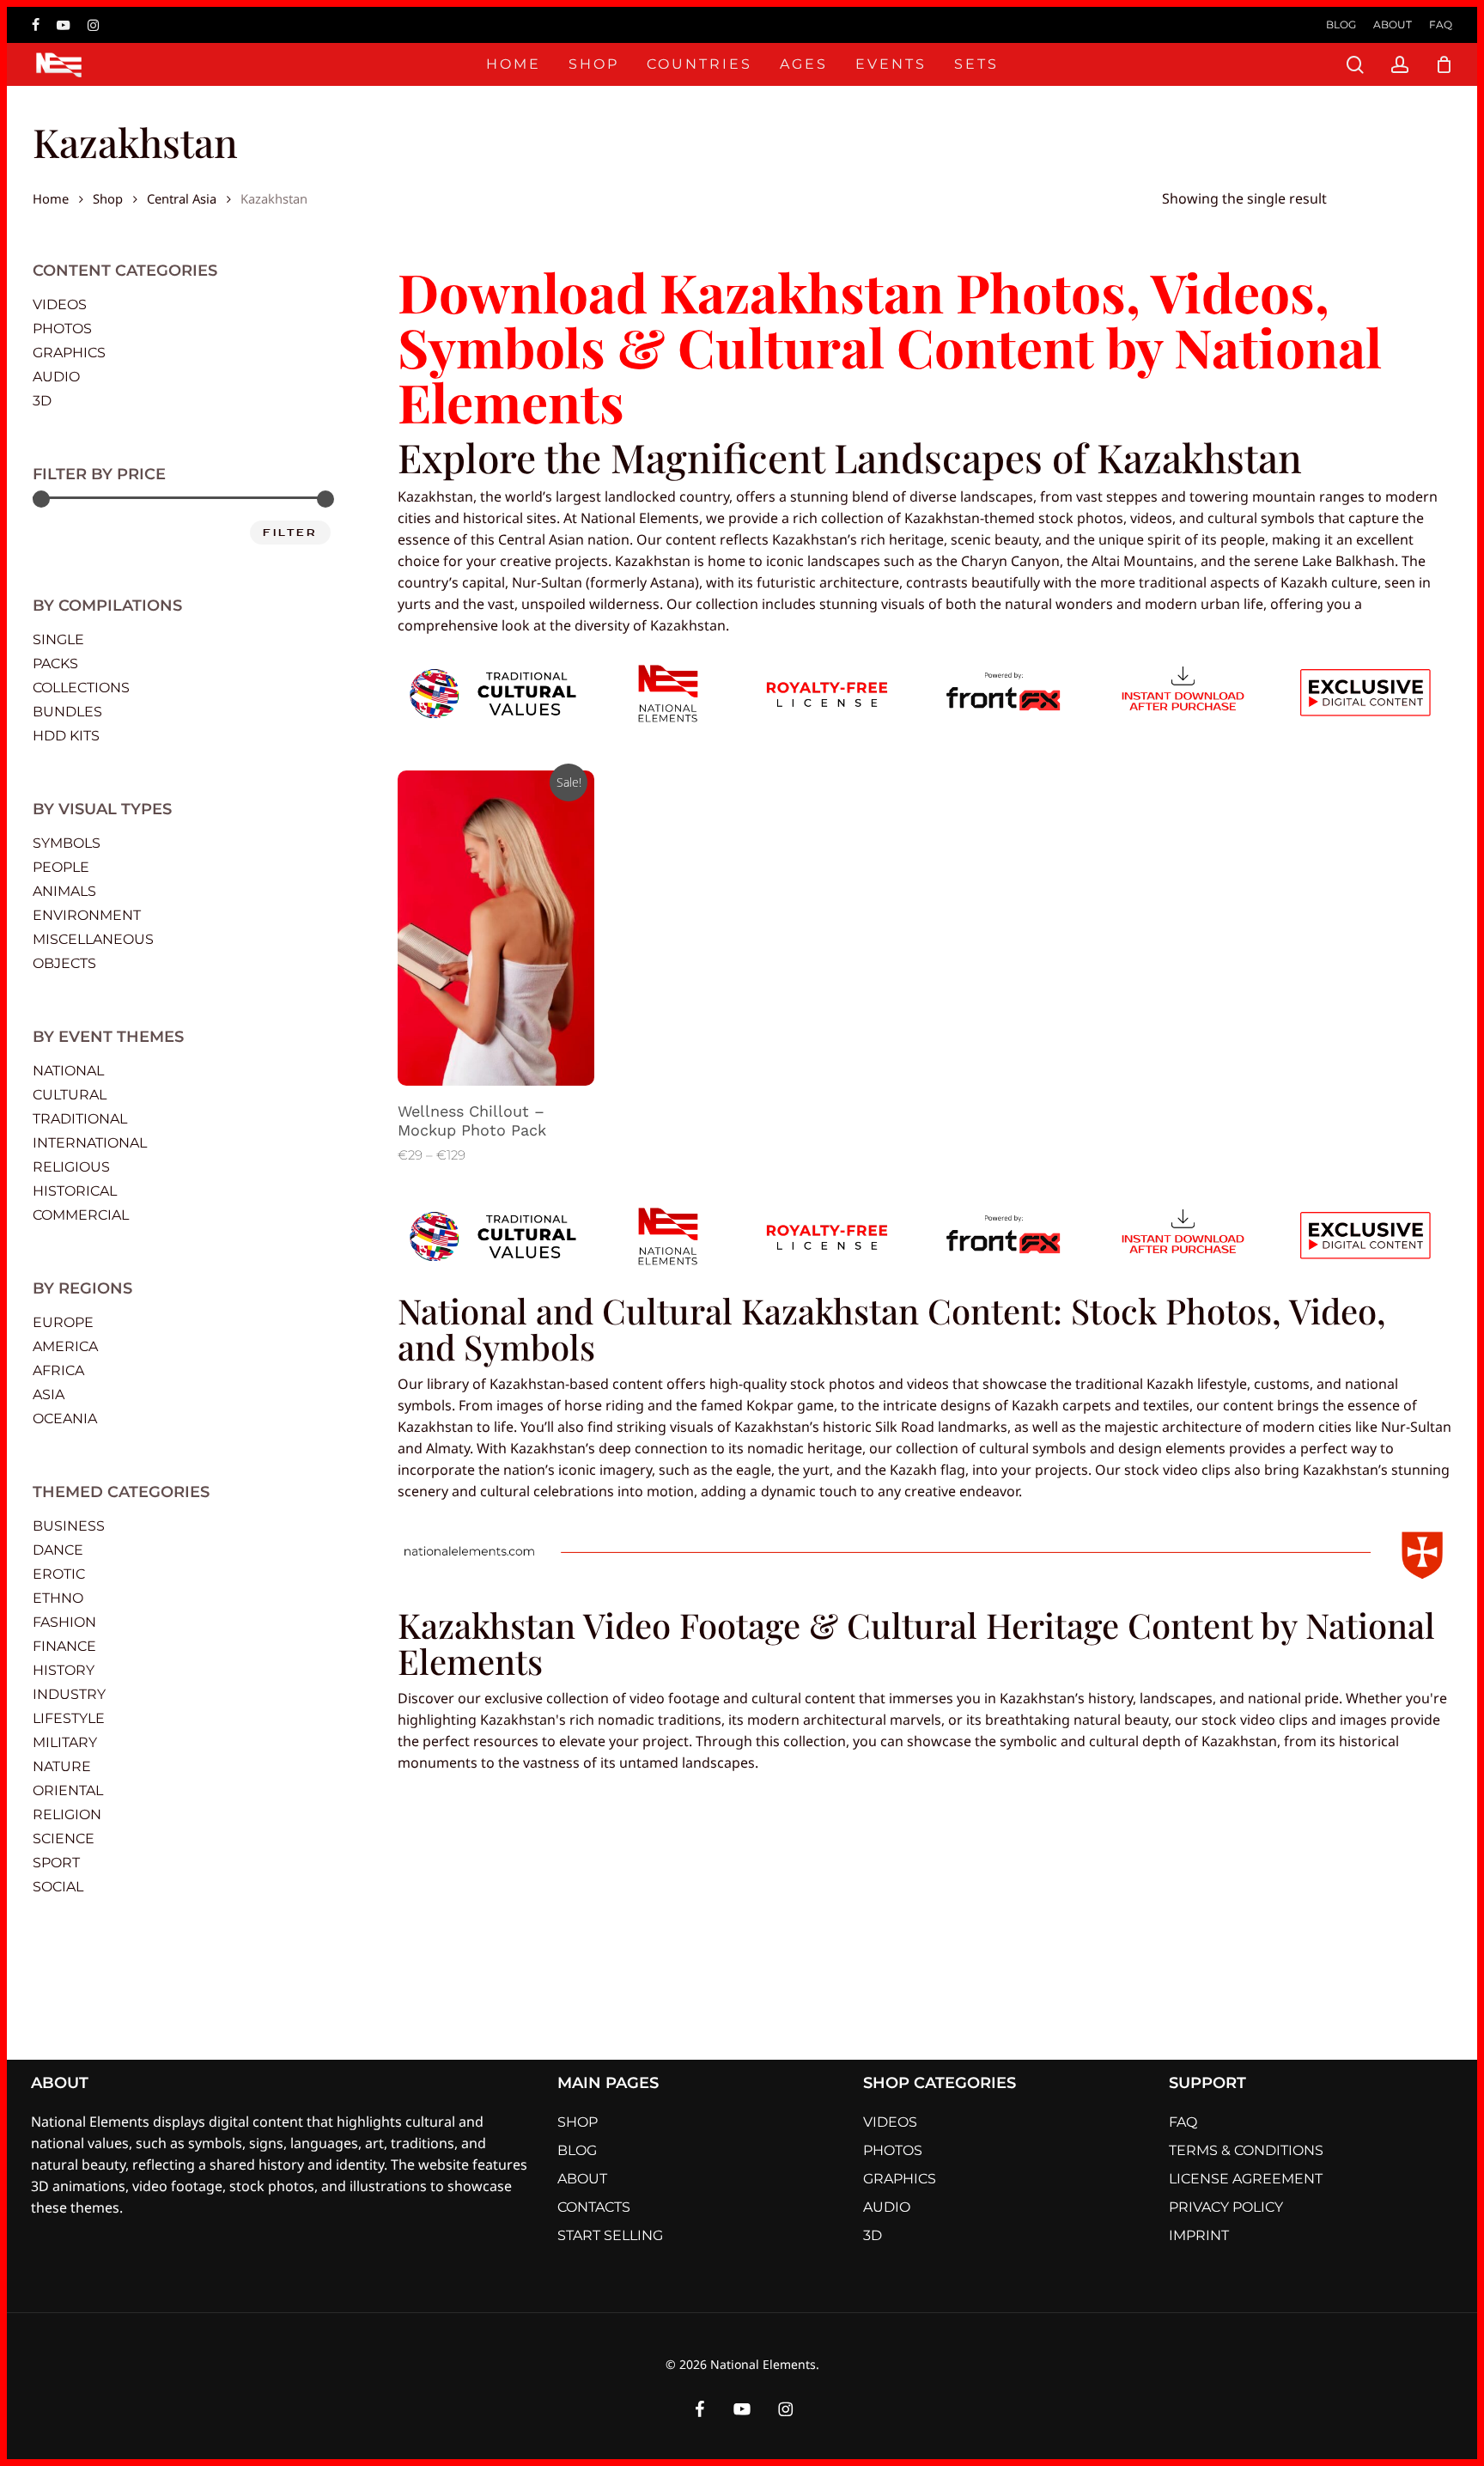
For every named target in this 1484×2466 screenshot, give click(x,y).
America (65, 1346)
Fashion (64, 1622)
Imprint (1199, 2235)
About (582, 2179)
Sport (56, 1863)
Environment (87, 915)
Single (58, 639)
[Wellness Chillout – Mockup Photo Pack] (496, 929)
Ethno (58, 1598)
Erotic (59, 1574)
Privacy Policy (1226, 2207)
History (64, 1670)
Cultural (70, 1095)
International (90, 1143)
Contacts (594, 2207)
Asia (49, 1394)
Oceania (65, 1419)
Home (51, 198)
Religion (67, 1814)
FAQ (1183, 2122)
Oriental (68, 1790)
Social (58, 1887)
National (68, 1071)
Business (69, 1526)
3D (42, 401)
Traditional (80, 1119)
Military (65, 1742)
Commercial (81, 1215)
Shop (108, 198)
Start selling (610, 2235)
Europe (63, 1322)
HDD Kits (66, 736)
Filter (290, 533)
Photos (62, 329)
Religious (71, 1167)
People (61, 867)
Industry (69, 1694)
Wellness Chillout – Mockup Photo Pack (472, 1120)
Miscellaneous (93, 939)
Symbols (67, 843)
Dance (58, 1550)
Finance (64, 1646)
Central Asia (182, 198)
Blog (577, 2150)
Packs (55, 664)
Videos (60, 304)
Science (64, 1839)
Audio (56, 377)
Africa (58, 1370)
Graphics (69, 353)
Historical (75, 1191)
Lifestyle (69, 1718)
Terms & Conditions (1246, 2150)
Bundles (67, 712)
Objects (64, 963)
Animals (64, 891)
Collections (81, 688)
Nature (62, 1766)
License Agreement (1246, 2179)
